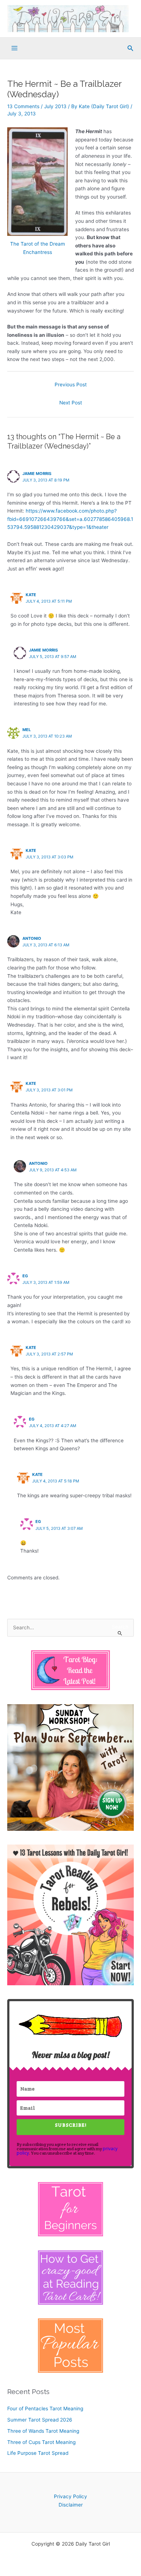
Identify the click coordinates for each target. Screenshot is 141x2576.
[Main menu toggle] (15, 48)
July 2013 (55, 106)
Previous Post (71, 385)
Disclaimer (71, 2505)
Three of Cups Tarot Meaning (41, 2442)
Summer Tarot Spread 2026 (40, 2420)
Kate (31, 595)
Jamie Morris (37, 474)
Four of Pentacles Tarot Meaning (45, 2409)
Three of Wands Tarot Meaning (43, 2431)
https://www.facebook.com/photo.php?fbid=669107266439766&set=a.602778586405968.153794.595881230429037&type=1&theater (70, 519)
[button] (131, 48)
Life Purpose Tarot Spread (38, 2453)
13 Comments (23, 106)
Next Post (71, 403)
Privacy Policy (70, 2496)
